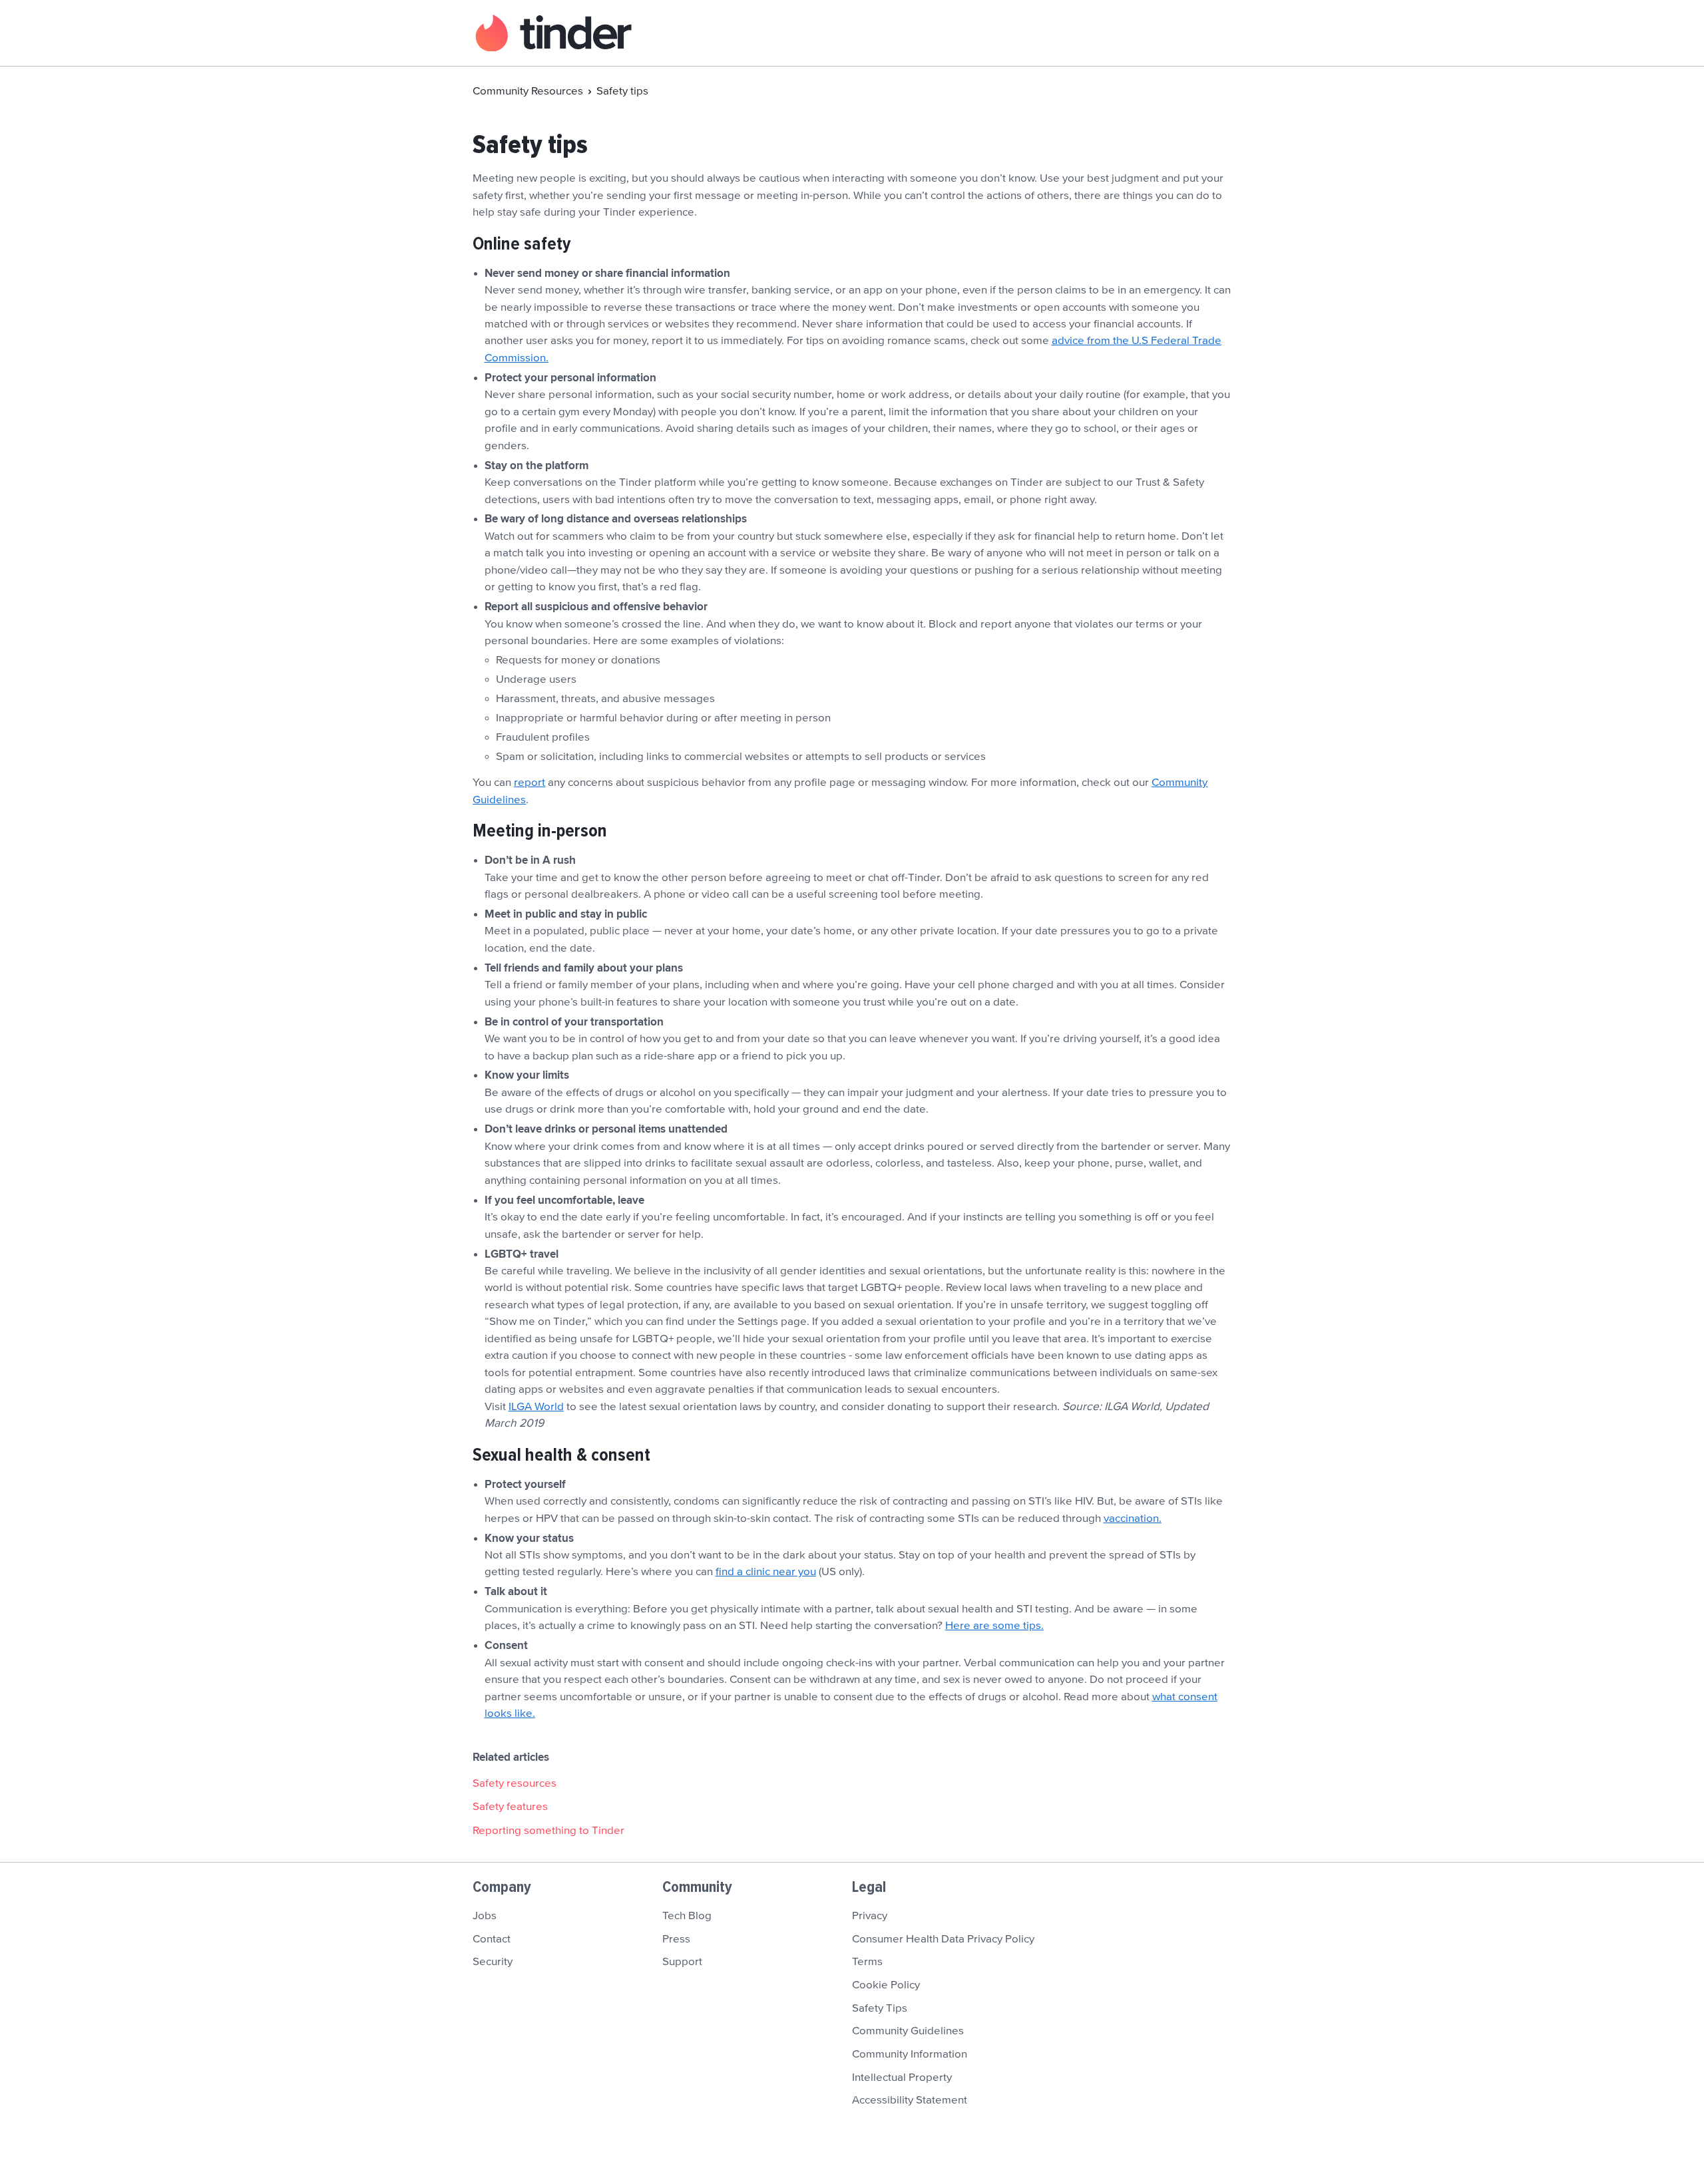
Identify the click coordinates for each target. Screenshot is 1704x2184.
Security (493, 1962)
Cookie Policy (886, 1985)
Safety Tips (880, 2008)
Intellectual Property (902, 2078)
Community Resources (528, 91)
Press (676, 1939)
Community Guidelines (908, 2031)
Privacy (870, 1916)
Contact (492, 1939)
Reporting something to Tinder (548, 1831)
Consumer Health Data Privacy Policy (943, 1939)
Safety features (510, 1807)
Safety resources (515, 1783)
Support (682, 1962)
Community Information (910, 2054)
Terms (867, 1962)
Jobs (485, 1916)
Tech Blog (687, 1916)
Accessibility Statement (910, 2100)
